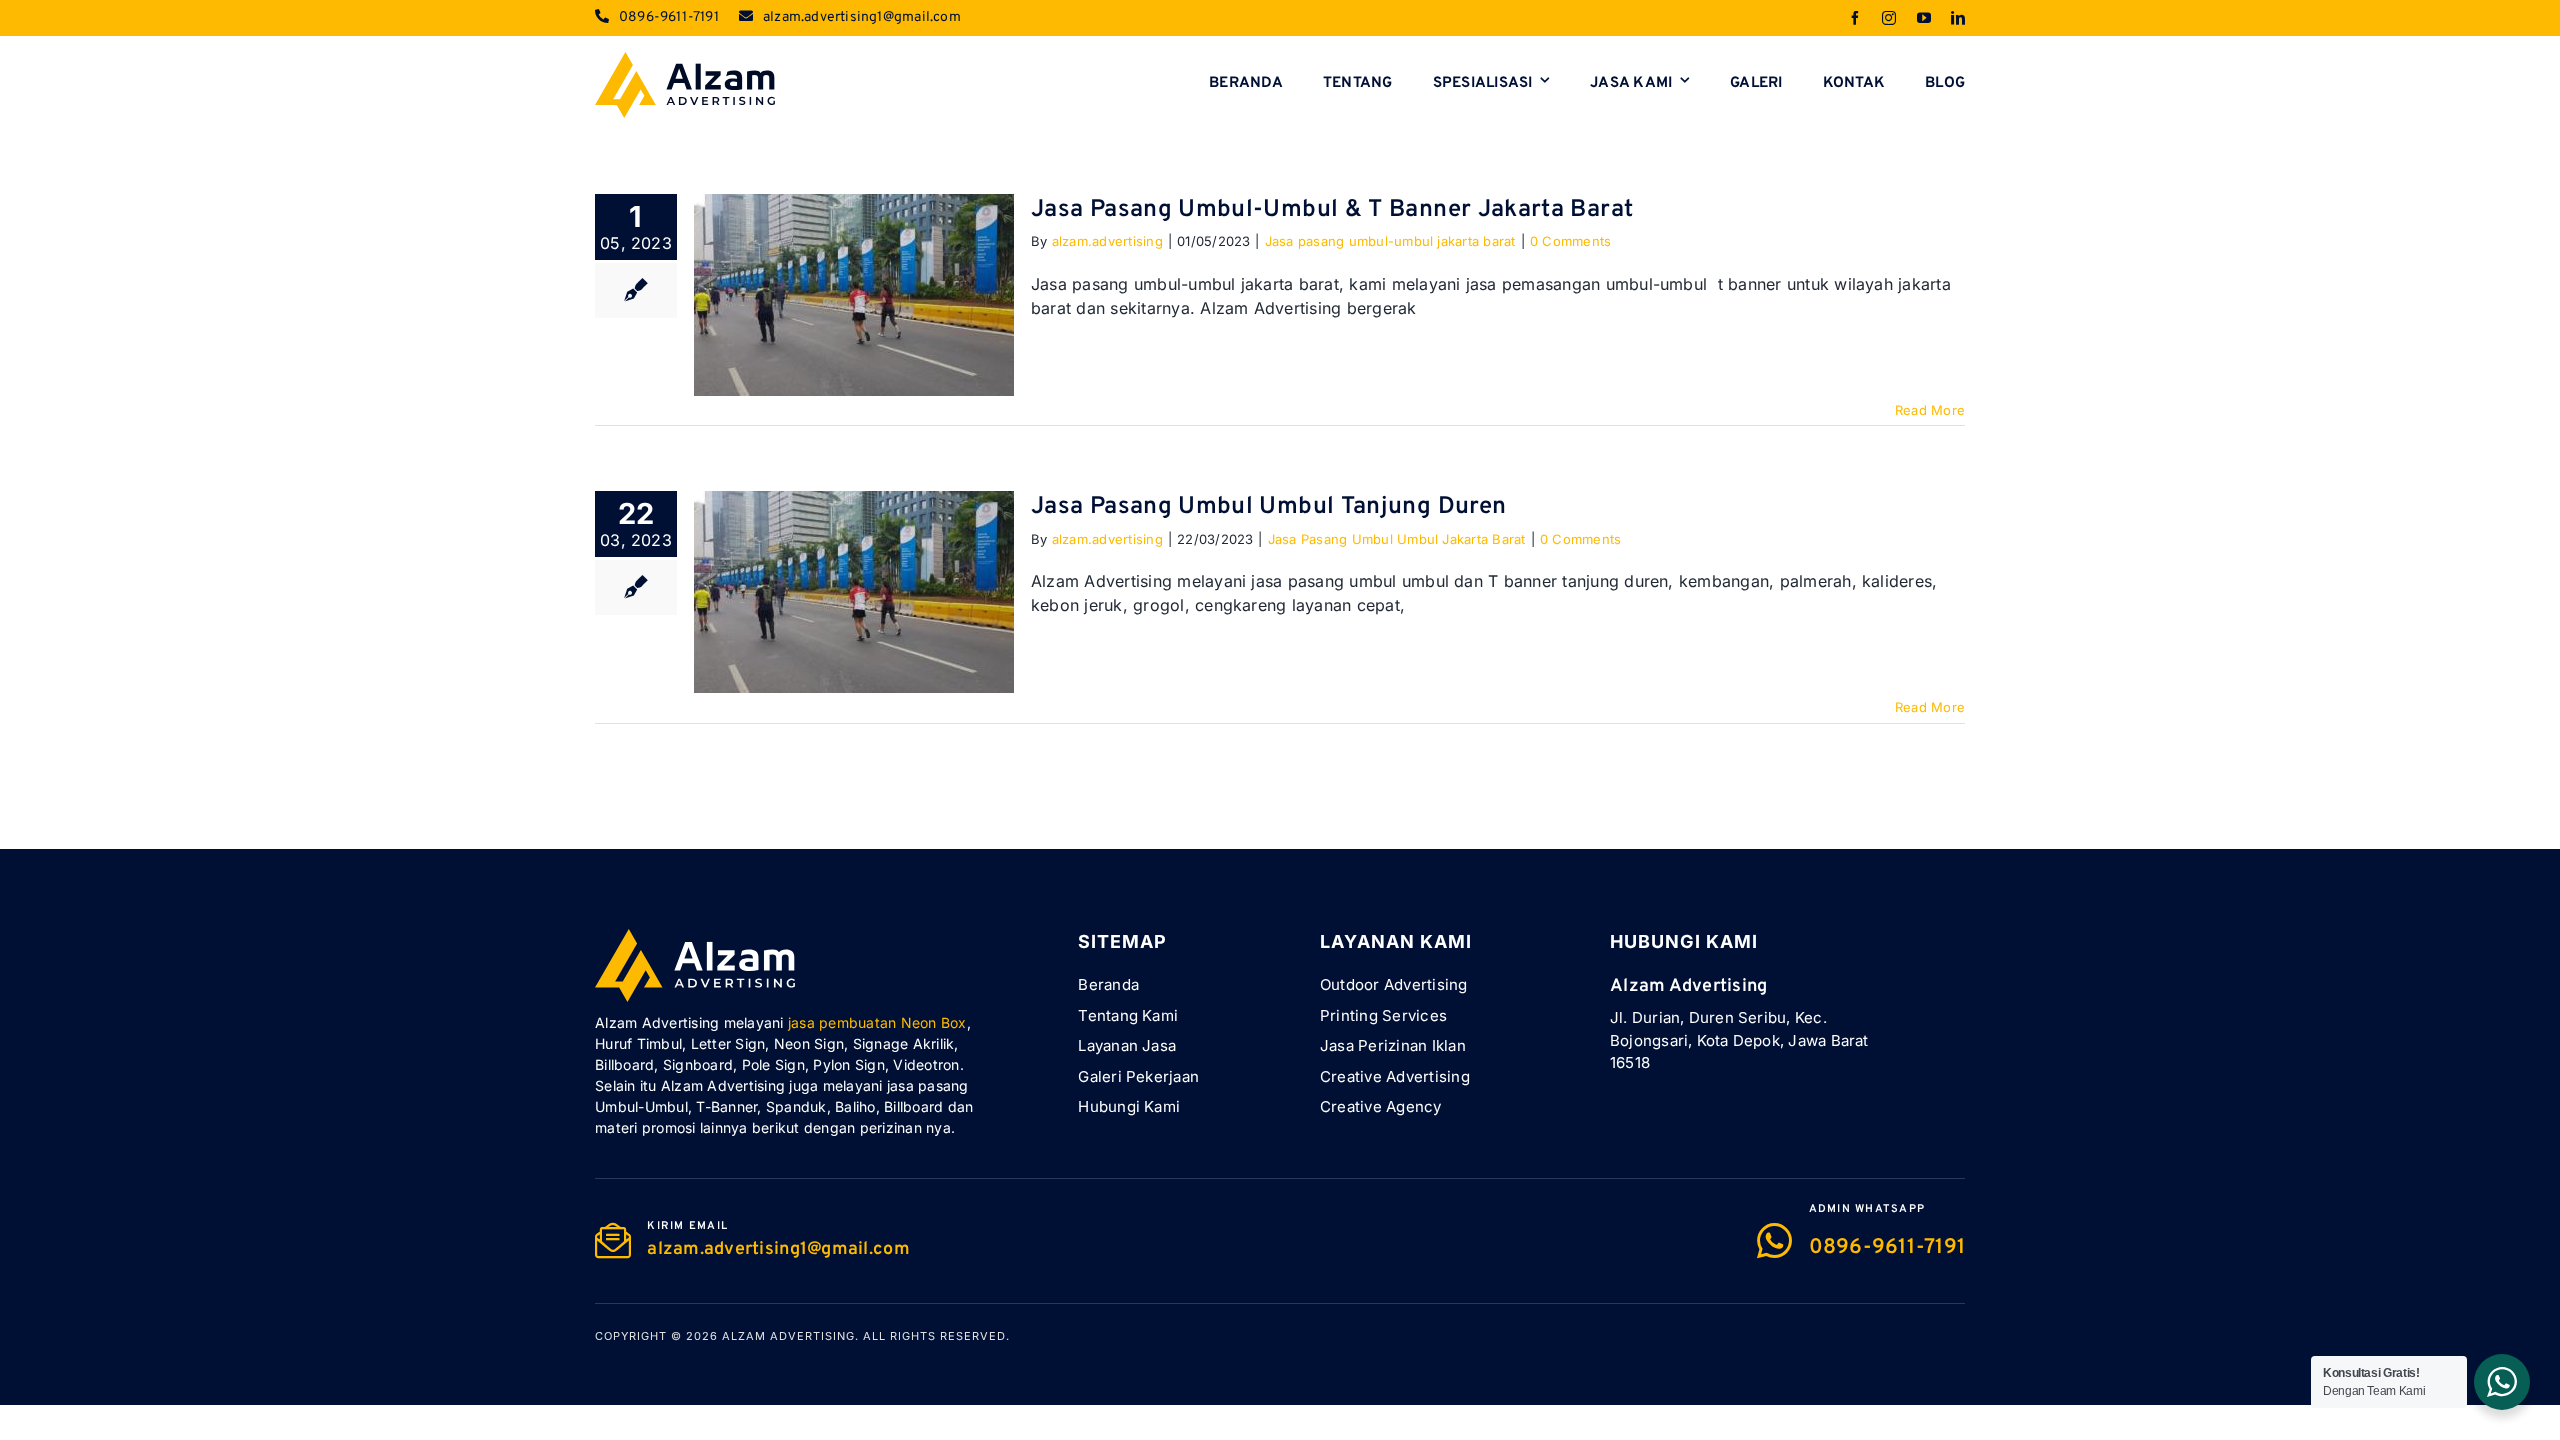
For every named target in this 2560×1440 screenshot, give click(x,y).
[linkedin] (1958, 18)
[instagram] (1889, 18)
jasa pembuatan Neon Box (877, 1022)
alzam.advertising (1107, 241)
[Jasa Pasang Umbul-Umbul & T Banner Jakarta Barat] (854, 295)
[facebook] (1855, 18)
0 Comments (1570, 241)
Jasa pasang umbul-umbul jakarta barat (1390, 241)
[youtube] (1924, 18)
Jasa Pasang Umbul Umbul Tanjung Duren (1268, 507)
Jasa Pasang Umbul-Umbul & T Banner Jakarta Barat (1332, 210)
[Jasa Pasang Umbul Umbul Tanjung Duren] (854, 592)
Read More (1930, 410)
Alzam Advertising (788, 1336)
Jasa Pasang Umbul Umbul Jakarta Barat (1397, 539)
